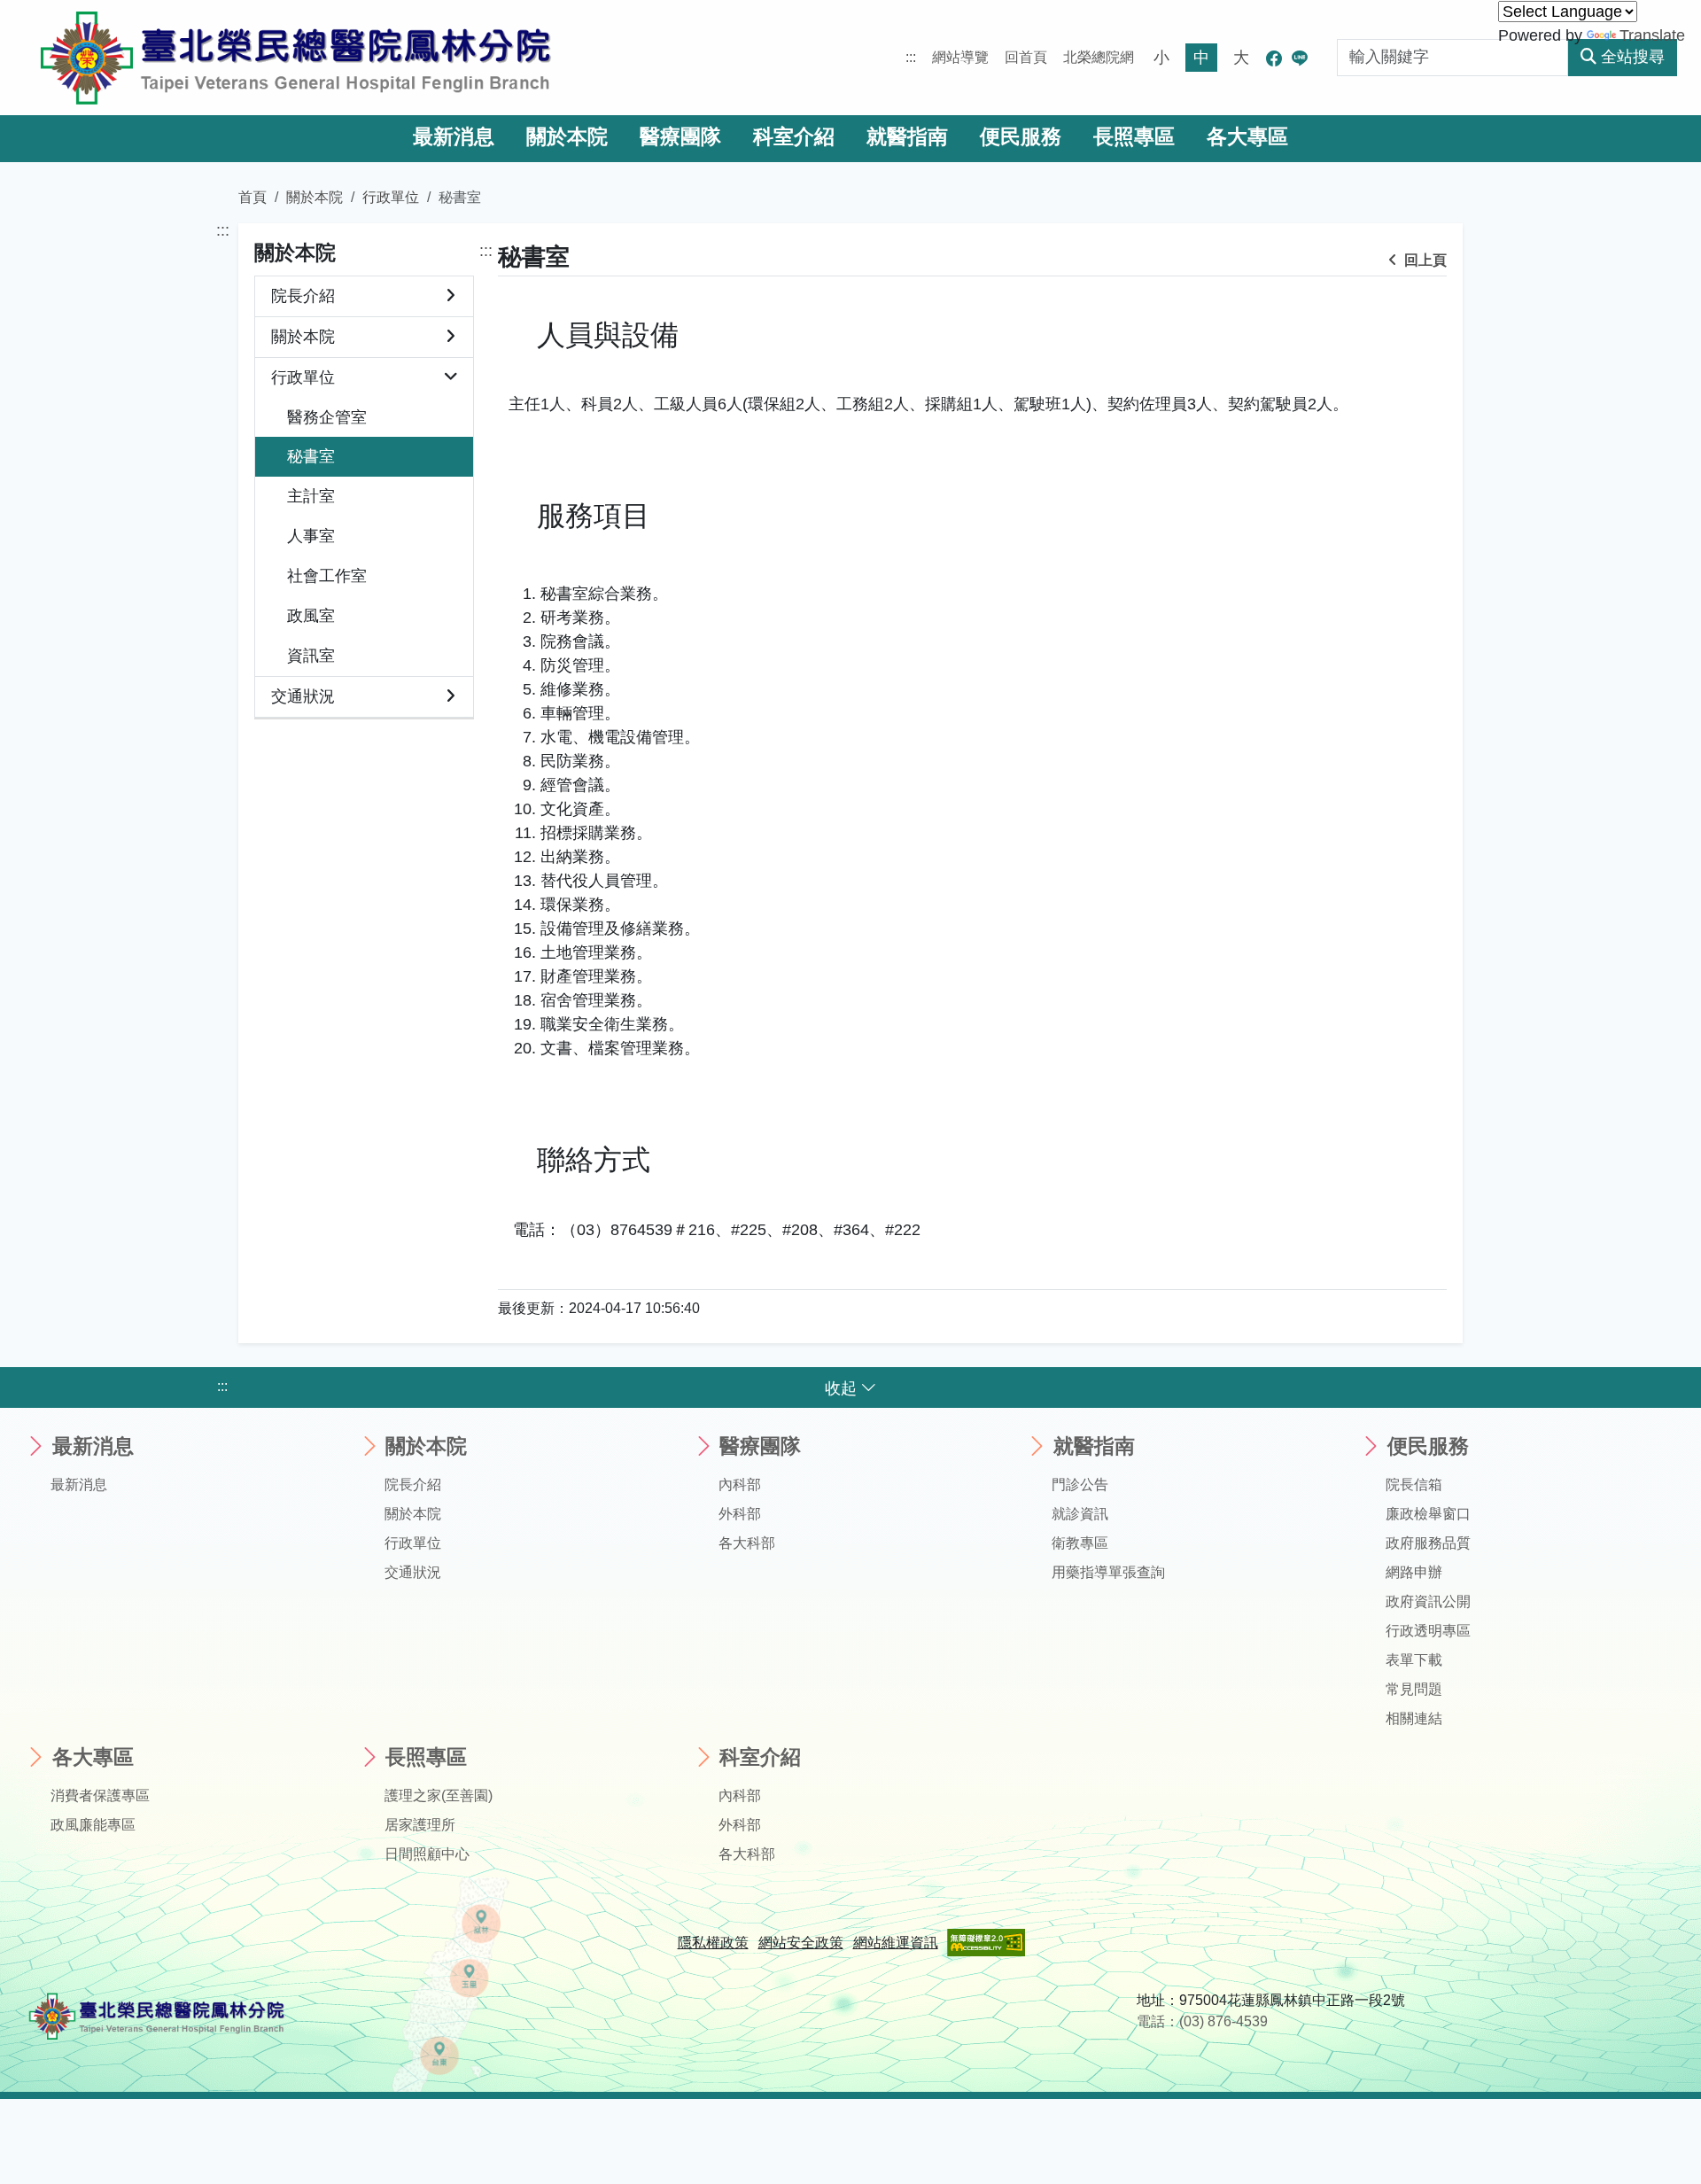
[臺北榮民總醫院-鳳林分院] (296, 58)
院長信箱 (1414, 1484)
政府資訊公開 (1428, 1601)
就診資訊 (1080, 1514)
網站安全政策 (801, 1943)
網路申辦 (1414, 1572)
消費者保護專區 (100, 1795)
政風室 (311, 616)
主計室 (311, 496)
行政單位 (391, 197)
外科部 (740, 1514)
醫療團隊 (680, 137)
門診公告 (1080, 1484)
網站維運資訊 (896, 1943)
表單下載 (1414, 1660)
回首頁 (1026, 57)
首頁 (252, 197)
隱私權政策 (713, 1943)
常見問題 (1414, 1689)
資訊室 (311, 656)
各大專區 (1247, 137)
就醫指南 (907, 137)
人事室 (311, 536)
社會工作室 (327, 576)
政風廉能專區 (93, 1825)
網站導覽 (960, 57)
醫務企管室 (327, 417)
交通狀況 (303, 696)
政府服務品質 (1428, 1543)
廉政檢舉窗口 (1428, 1514)
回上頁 (1424, 260)
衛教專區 (1080, 1543)
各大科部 (747, 1543)
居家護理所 (420, 1825)
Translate (1652, 35)
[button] (451, 296)
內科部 (740, 1484)
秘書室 (311, 456)
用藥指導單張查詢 (1108, 1572)
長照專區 (1134, 137)
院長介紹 (303, 296)
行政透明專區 (1428, 1631)
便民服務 (1021, 137)
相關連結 (1414, 1718)
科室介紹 (794, 137)
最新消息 (454, 137)
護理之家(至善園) (439, 1795)
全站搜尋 (1633, 57)
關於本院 (567, 137)
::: (911, 57)
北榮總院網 (1099, 57)
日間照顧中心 (427, 1854)
